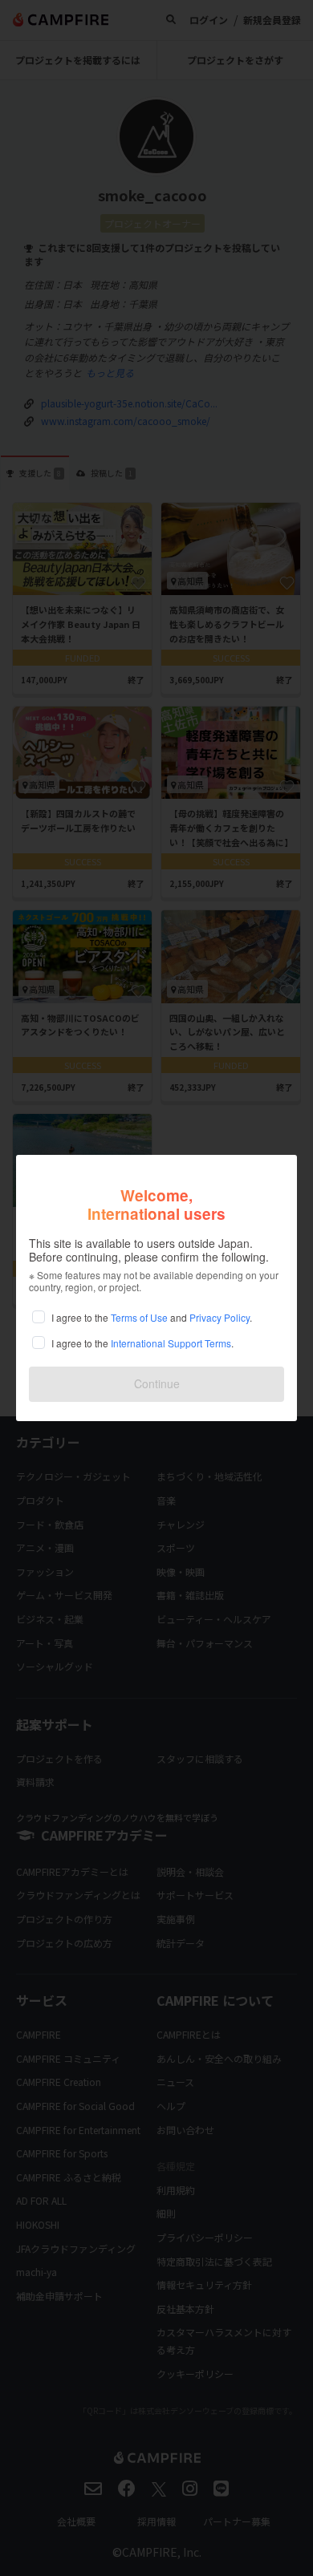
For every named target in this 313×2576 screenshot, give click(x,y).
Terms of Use (139, 1317)
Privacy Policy (220, 1317)
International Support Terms (171, 1343)
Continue (157, 1383)
